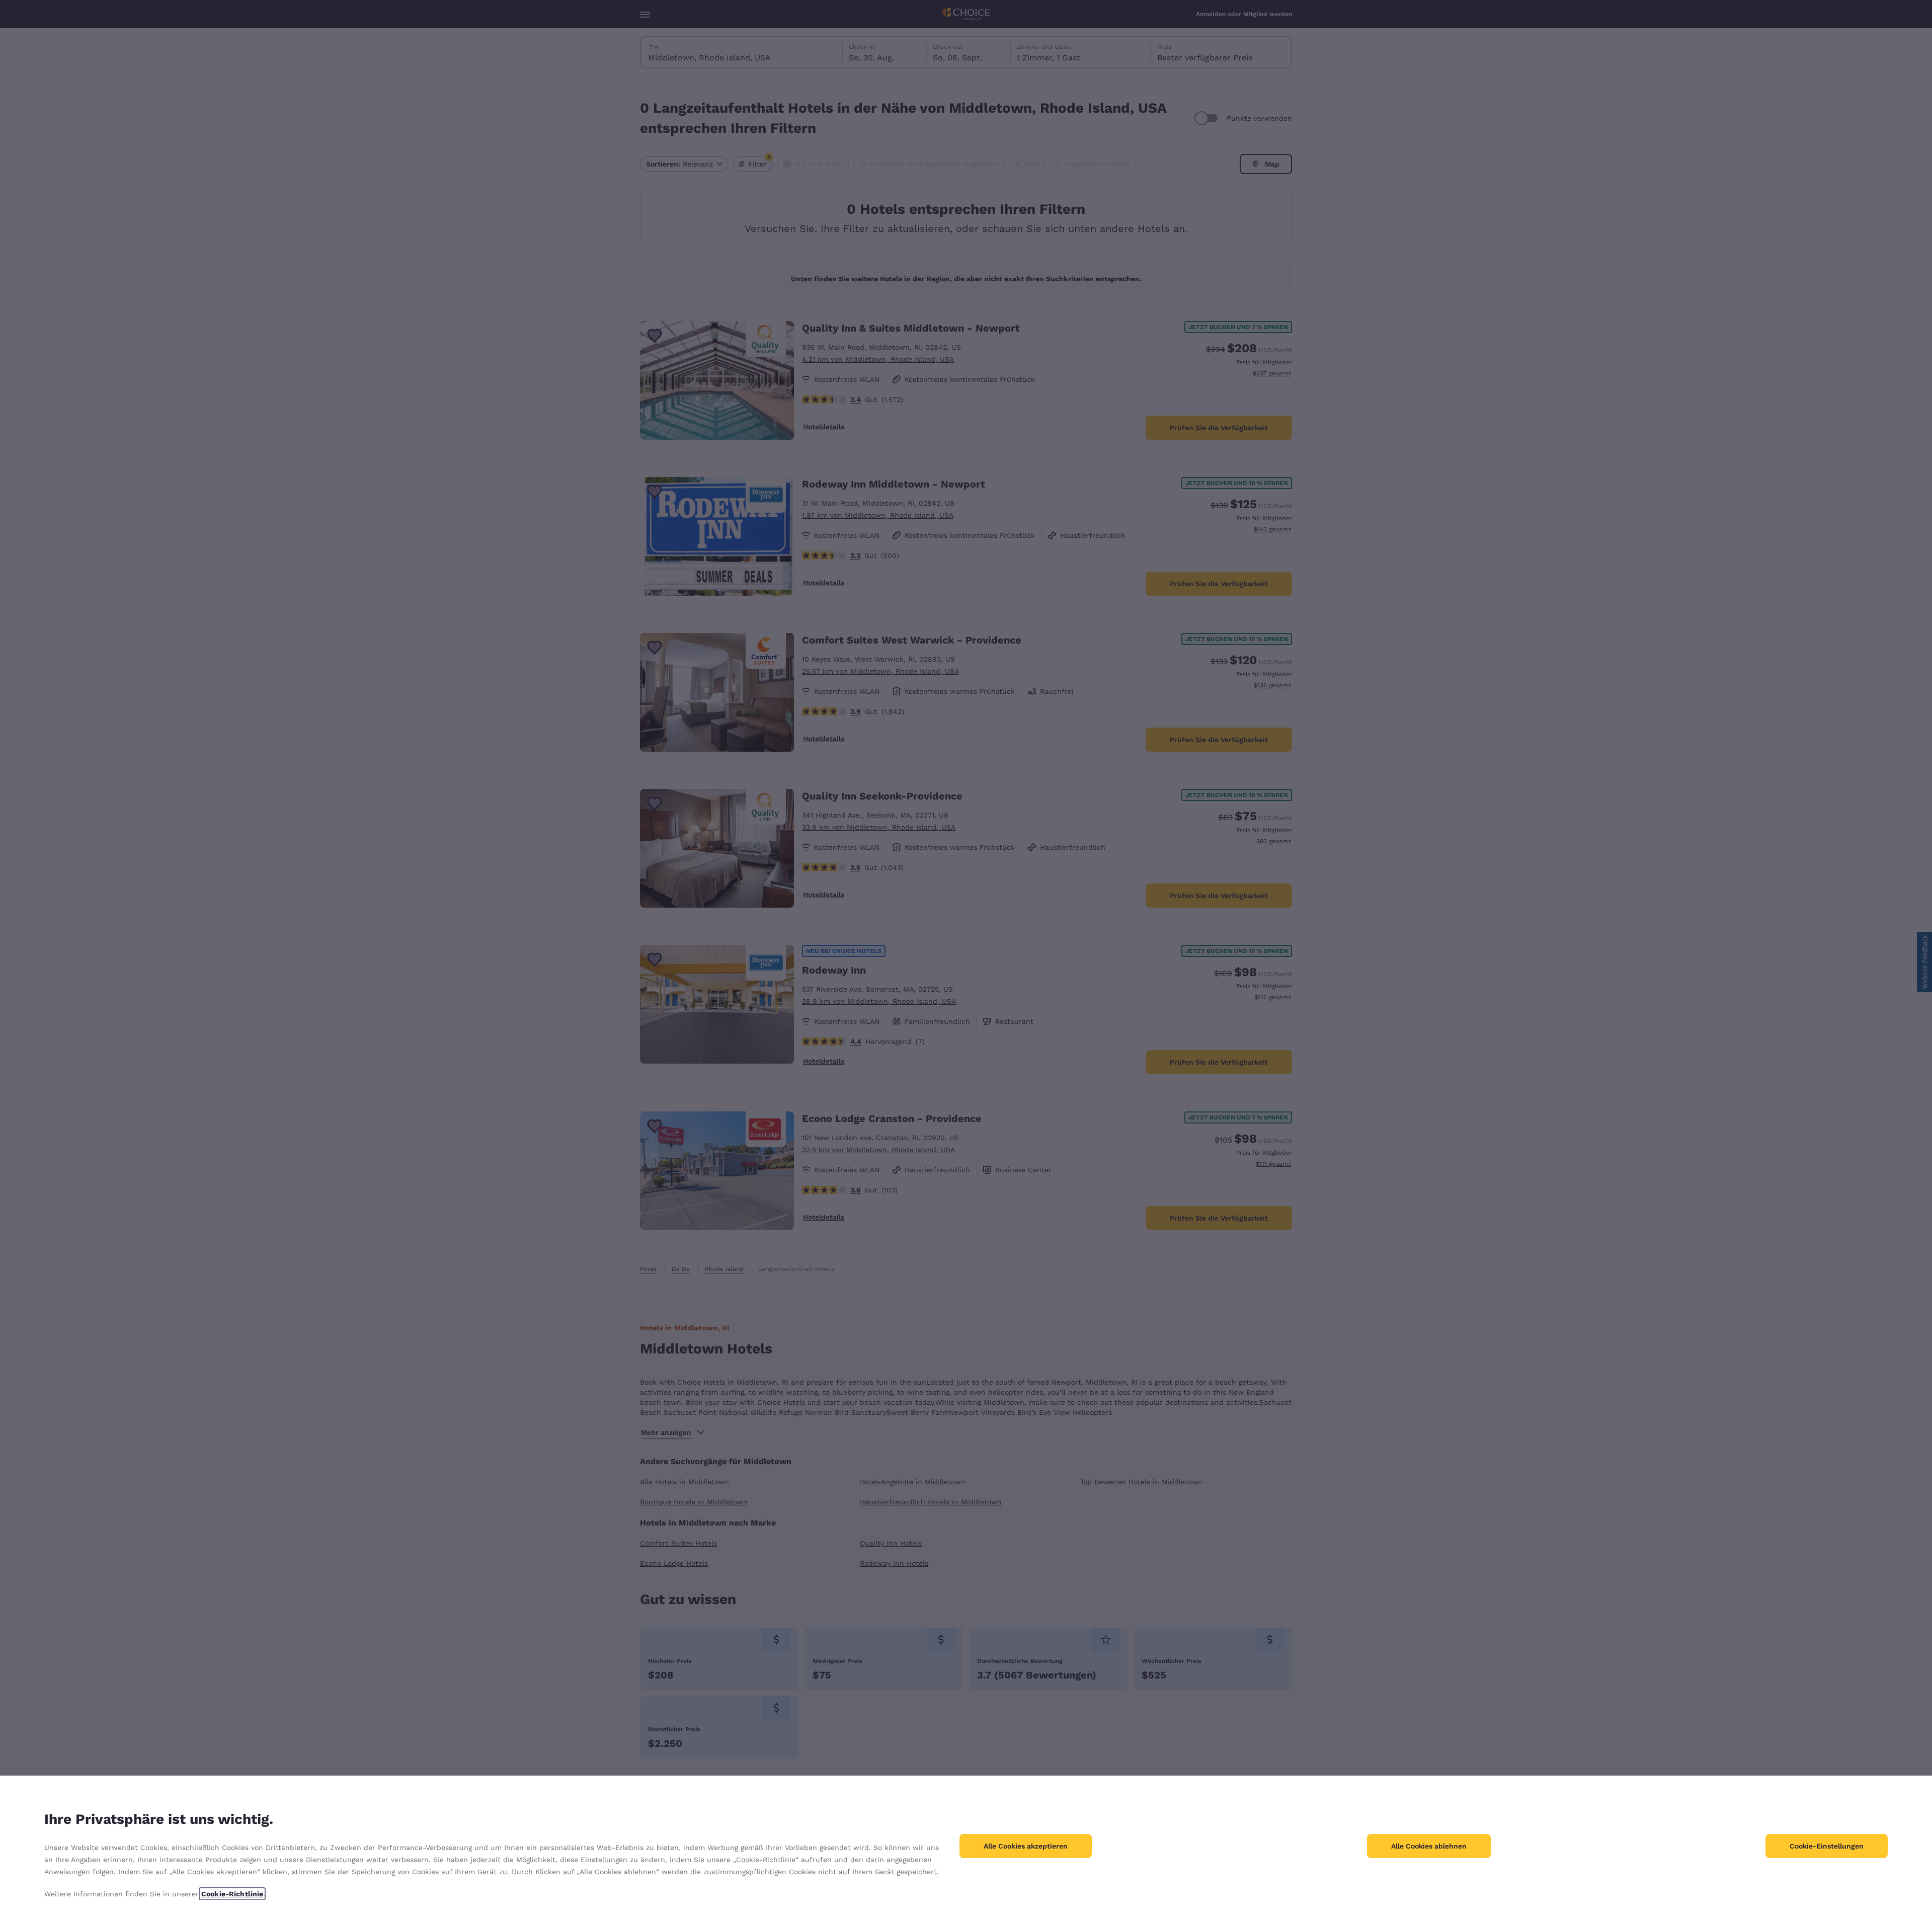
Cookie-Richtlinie (232, 1894)
